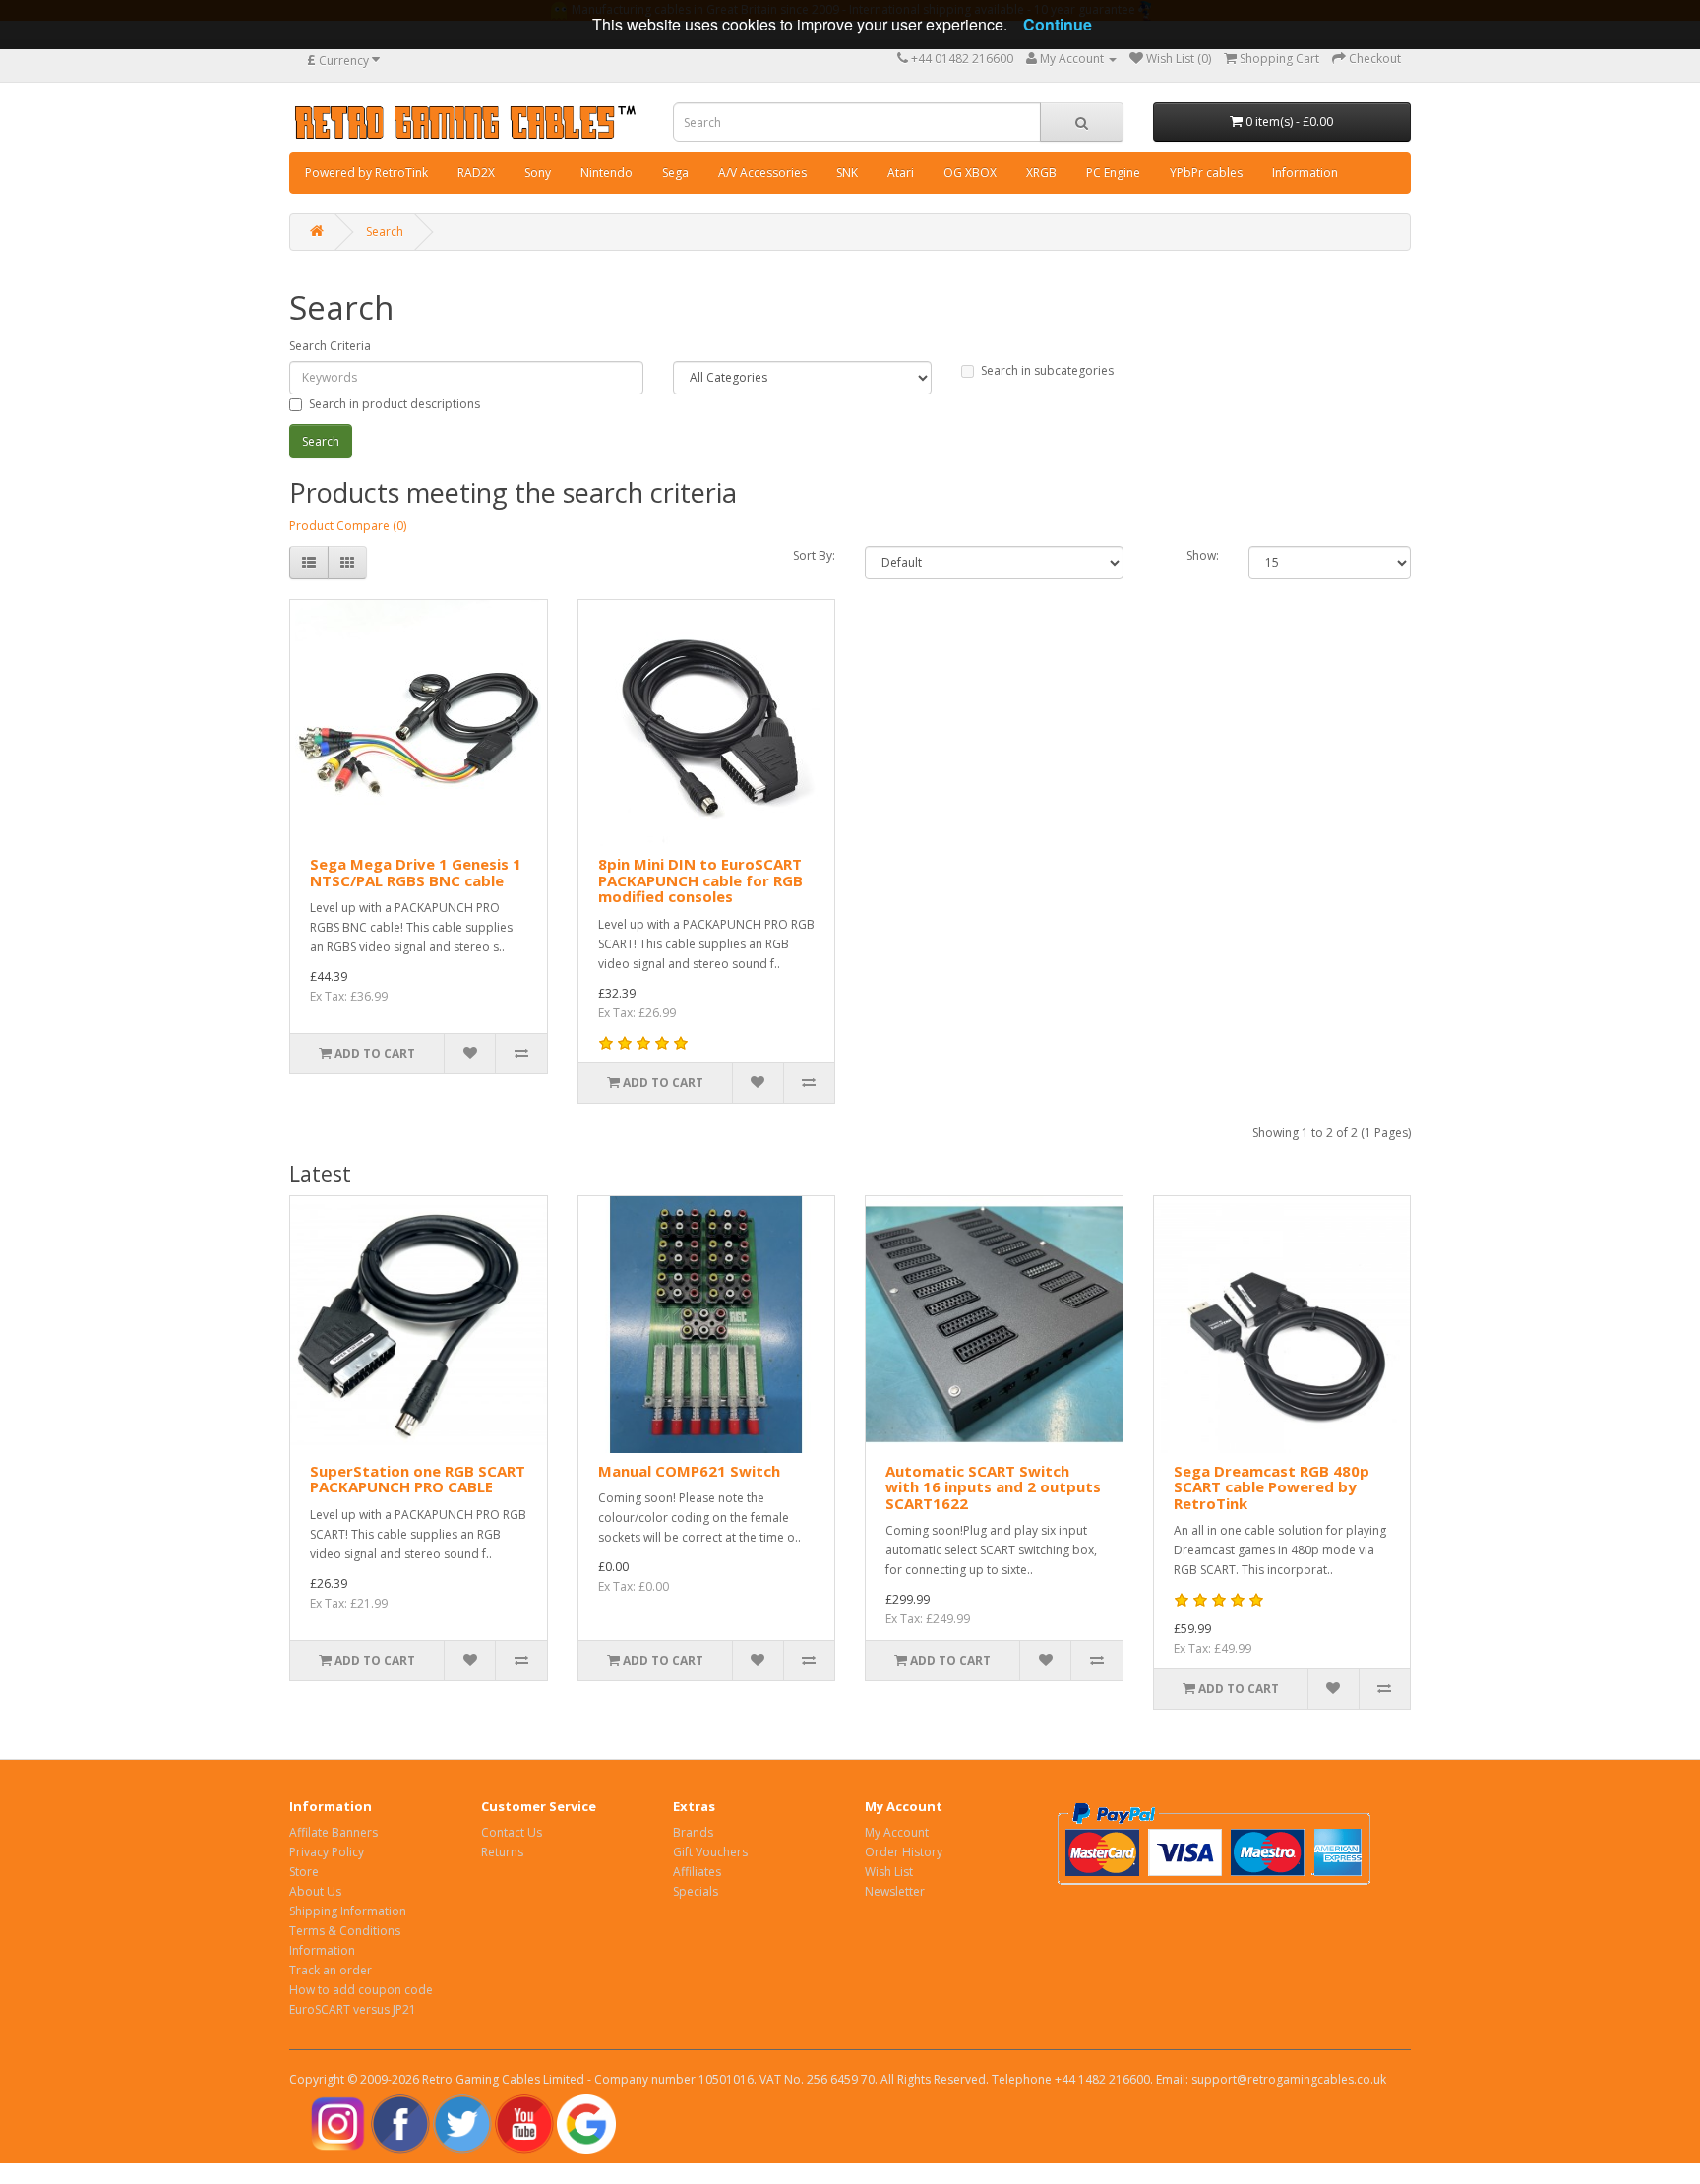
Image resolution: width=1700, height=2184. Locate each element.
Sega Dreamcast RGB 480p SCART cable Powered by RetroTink (1272, 1487)
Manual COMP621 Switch (689, 1471)
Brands (693, 1832)
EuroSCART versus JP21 (353, 2009)
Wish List (889, 1872)
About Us (315, 1891)
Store (304, 1872)
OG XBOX (970, 173)
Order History (904, 1852)
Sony (538, 173)
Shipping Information (348, 1911)
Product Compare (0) (348, 526)
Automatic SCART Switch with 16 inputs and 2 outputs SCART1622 (993, 1487)
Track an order (331, 1970)
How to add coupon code (361, 1990)
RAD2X (476, 173)
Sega (675, 173)
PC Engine (1113, 173)
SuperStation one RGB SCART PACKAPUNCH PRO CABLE (418, 1479)
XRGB (1041, 173)
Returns (502, 1852)
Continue (1058, 24)
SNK (847, 173)
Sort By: (814, 555)
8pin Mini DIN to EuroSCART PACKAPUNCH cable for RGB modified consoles (700, 880)
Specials (696, 1891)
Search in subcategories (1047, 370)
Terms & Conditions (345, 1931)
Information (1305, 173)
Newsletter (895, 1891)
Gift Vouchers (710, 1852)
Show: (1203, 555)
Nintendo (607, 173)
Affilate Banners (334, 1832)
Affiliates (697, 1872)
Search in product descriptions (395, 404)
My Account (897, 1832)
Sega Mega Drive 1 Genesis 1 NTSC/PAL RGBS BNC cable (416, 872)
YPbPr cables (1206, 173)
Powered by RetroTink (366, 173)
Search (385, 232)
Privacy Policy (327, 1852)
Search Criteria (330, 346)
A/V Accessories (762, 173)
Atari (901, 173)
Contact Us (512, 1832)
